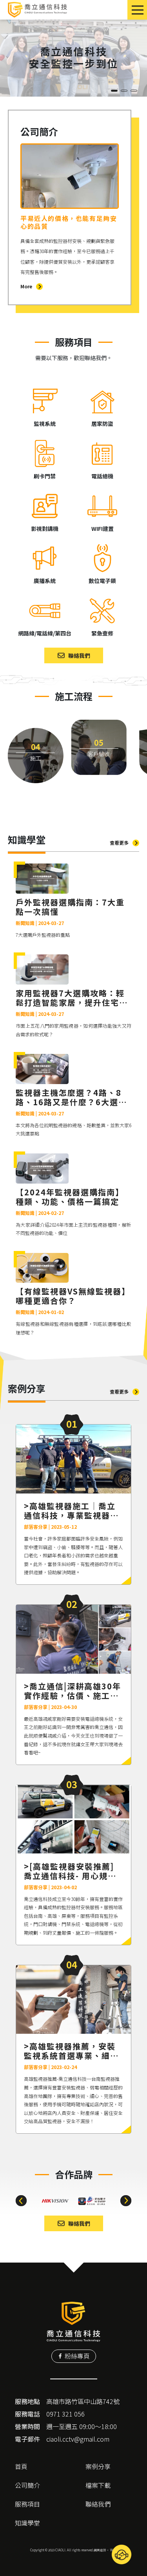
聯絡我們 (98, 2504)
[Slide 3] (134, 91)
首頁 (21, 2466)
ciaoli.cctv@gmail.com (78, 2439)
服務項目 (27, 2504)
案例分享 (98, 2466)
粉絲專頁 (77, 2356)
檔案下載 (98, 2485)
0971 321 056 (65, 2414)
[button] (21, 2201)
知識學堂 (27, 2523)
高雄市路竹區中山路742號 (83, 2401)
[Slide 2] (124, 91)
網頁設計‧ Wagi (105, 2550)
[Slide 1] (114, 91)
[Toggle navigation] (137, 10)
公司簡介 (27, 2485)
